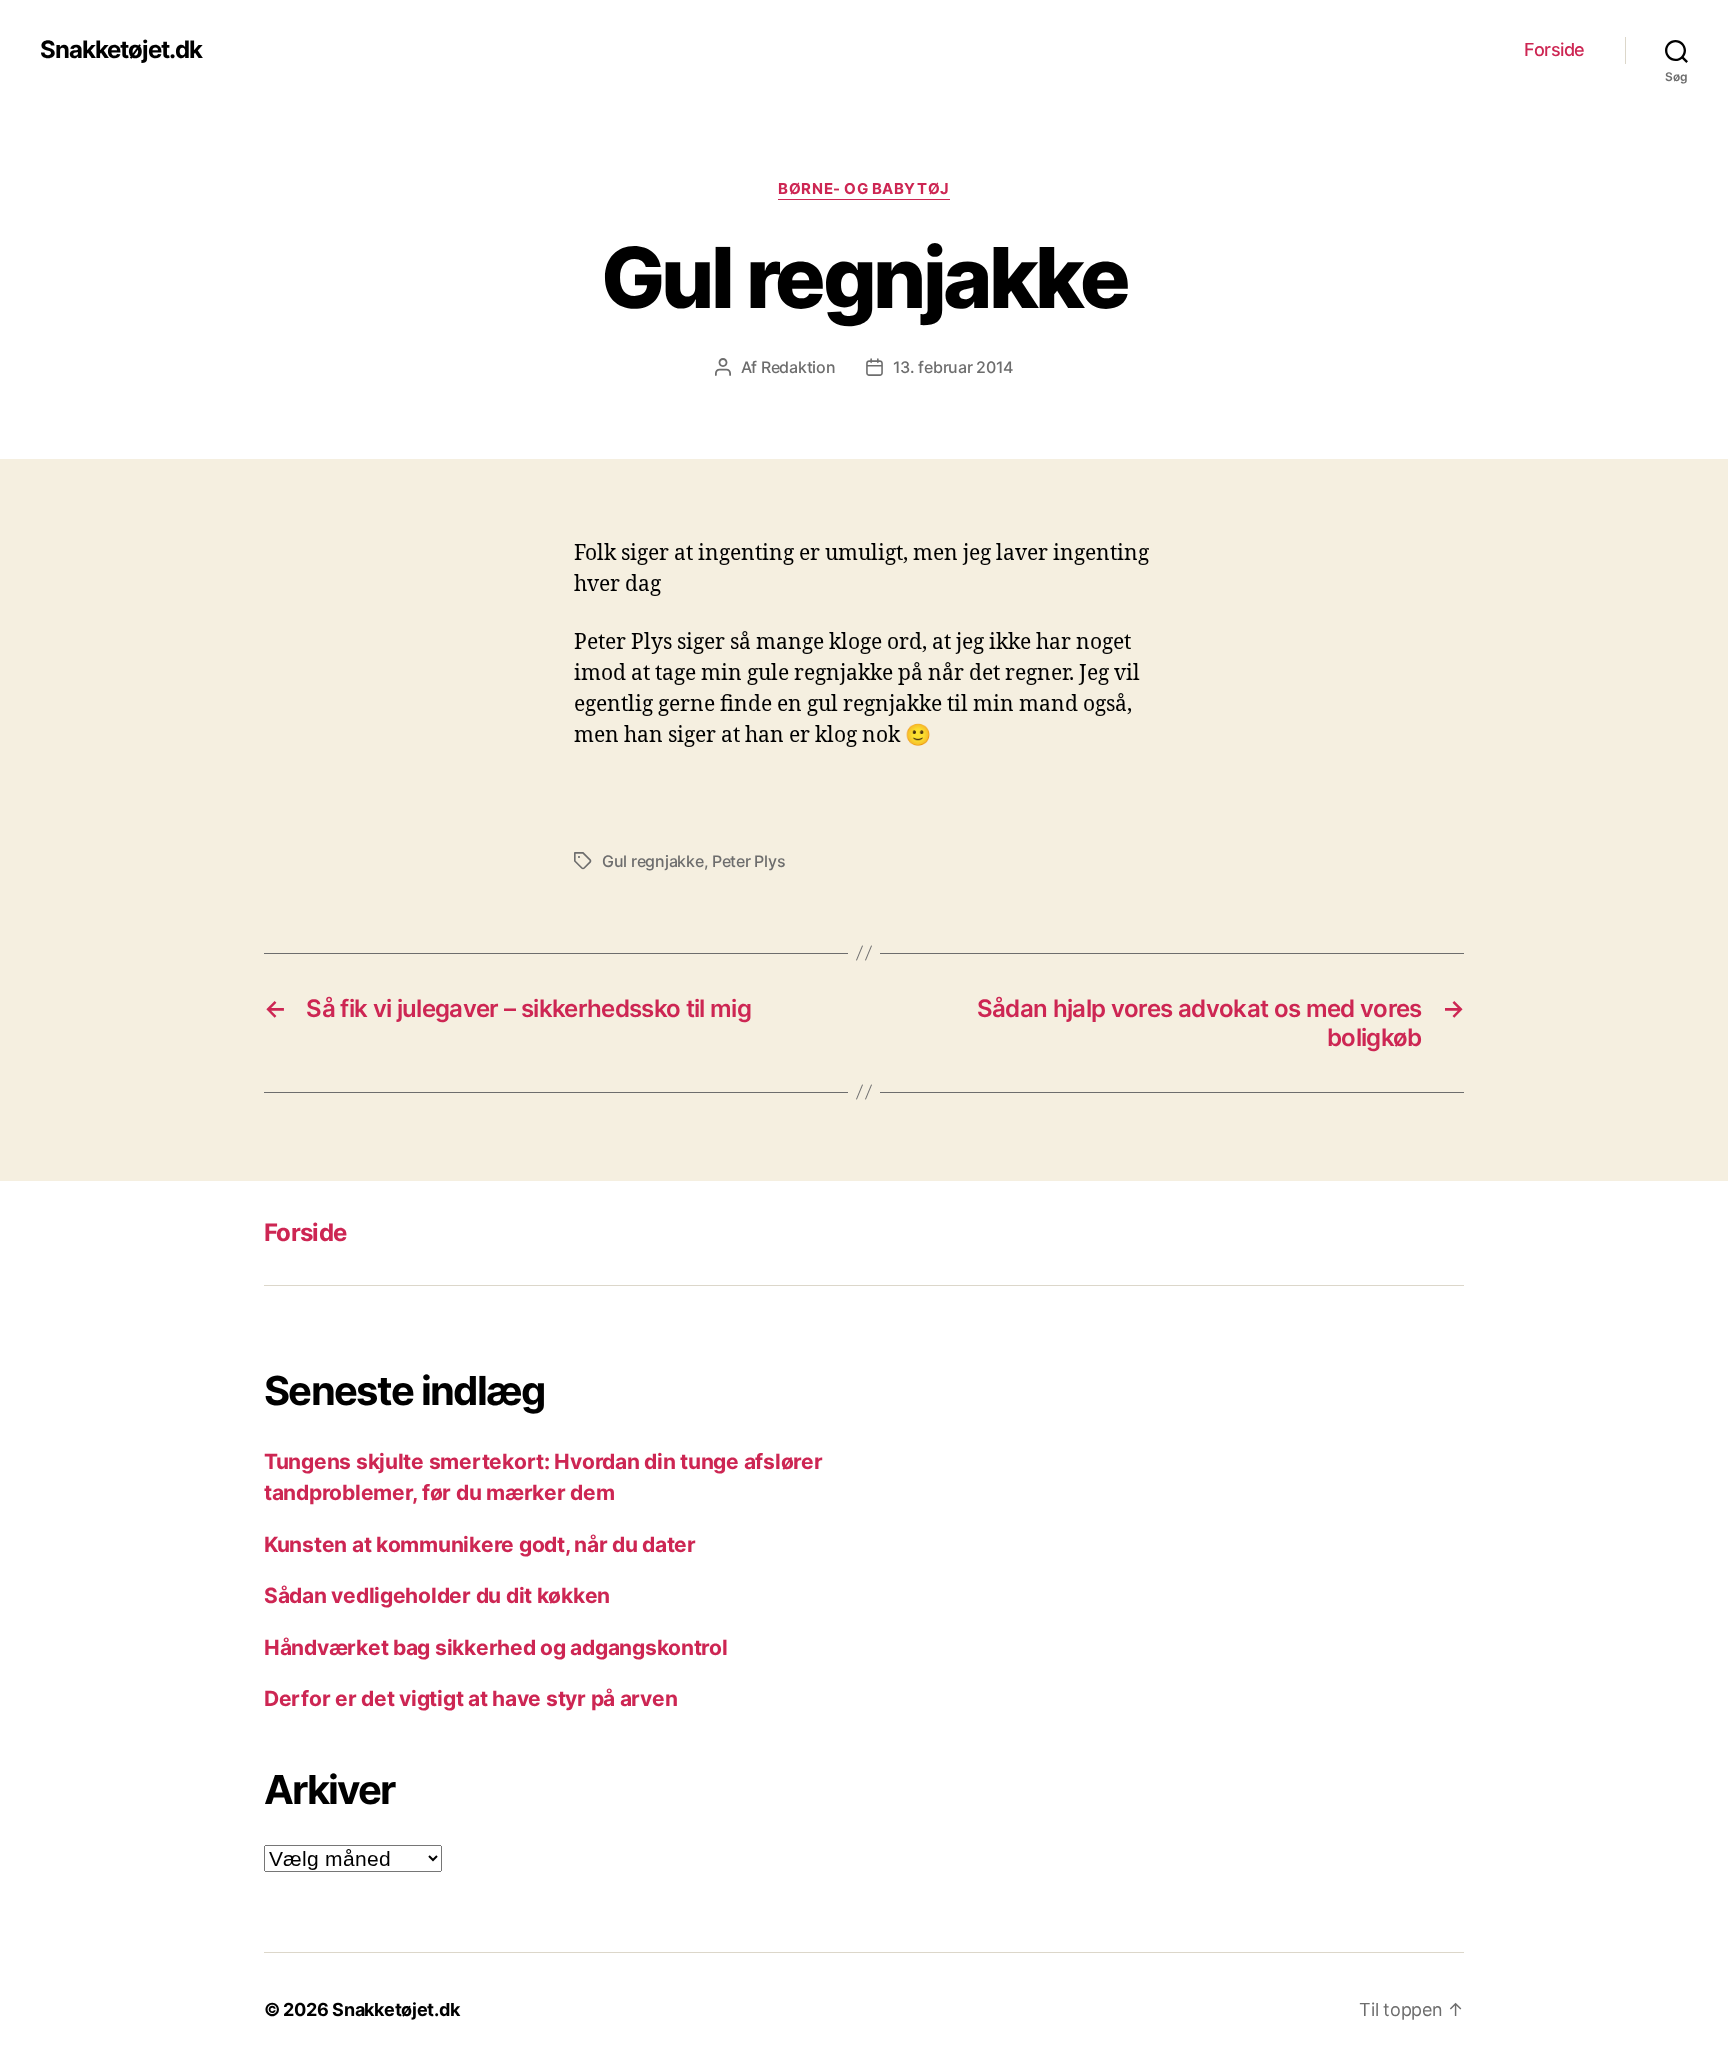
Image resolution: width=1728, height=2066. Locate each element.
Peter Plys (748, 861)
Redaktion (798, 367)
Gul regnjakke (653, 861)
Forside (1554, 49)
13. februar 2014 (953, 367)
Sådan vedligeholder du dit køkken (437, 1595)
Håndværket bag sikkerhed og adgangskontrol (496, 1647)
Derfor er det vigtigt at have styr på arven (470, 1698)
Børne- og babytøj (863, 189)
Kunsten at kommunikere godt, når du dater (480, 1544)
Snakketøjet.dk (121, 50)
